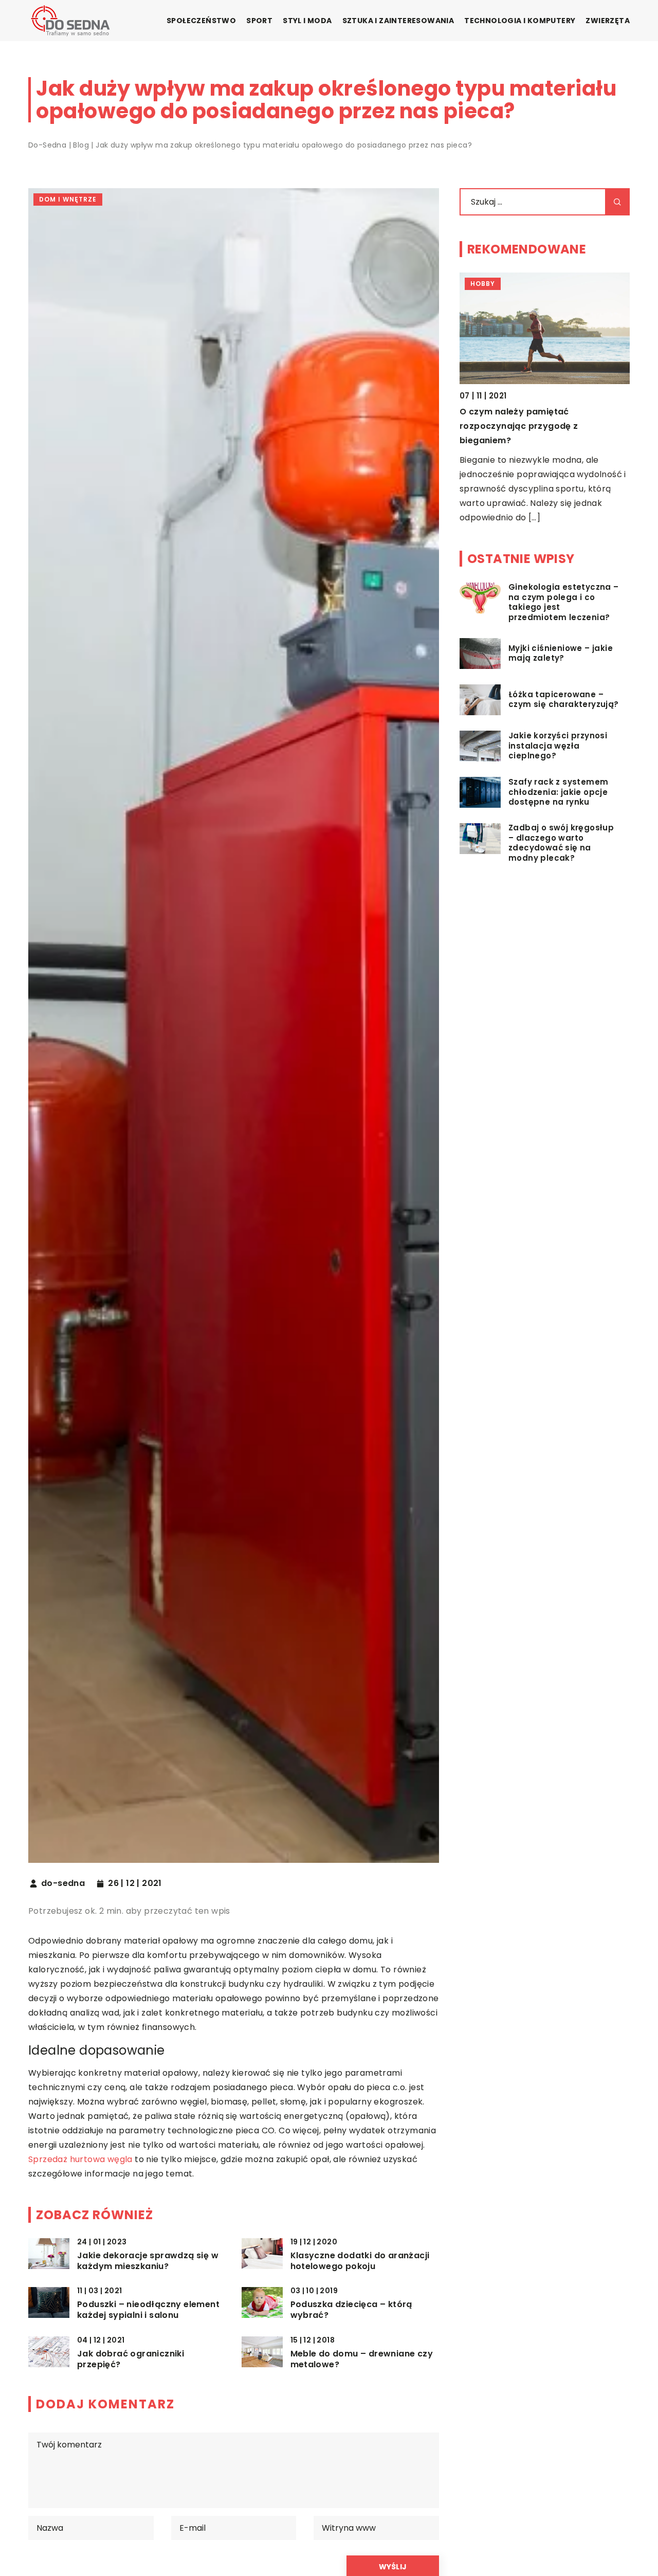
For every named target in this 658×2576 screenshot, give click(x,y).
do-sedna (63, 1883)
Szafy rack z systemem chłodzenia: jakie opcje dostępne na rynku (558, 792)
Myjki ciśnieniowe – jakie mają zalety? (561, 653)
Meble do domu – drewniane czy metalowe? (362, 2360)
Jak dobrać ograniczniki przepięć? (131, 2360)
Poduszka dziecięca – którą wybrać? (351, 2310)
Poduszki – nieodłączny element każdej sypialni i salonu (148, 2310)
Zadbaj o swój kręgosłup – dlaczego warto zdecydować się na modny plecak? (561, 843)
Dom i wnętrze (68, 199)
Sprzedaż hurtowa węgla (80, 2159)
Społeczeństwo (201, 21)
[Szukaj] (617, 202)
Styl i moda (307, 21)
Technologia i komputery (520, 21)
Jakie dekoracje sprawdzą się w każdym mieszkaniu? (148, 2261)
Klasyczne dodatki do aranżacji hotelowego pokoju (360, 2261)
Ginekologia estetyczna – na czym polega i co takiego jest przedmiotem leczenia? (546, 426)
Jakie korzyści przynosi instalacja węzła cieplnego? (558, 746)
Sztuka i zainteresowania (398, 21)
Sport (259, 21)
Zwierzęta (608, 21)
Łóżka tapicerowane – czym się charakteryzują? (564, 700)
